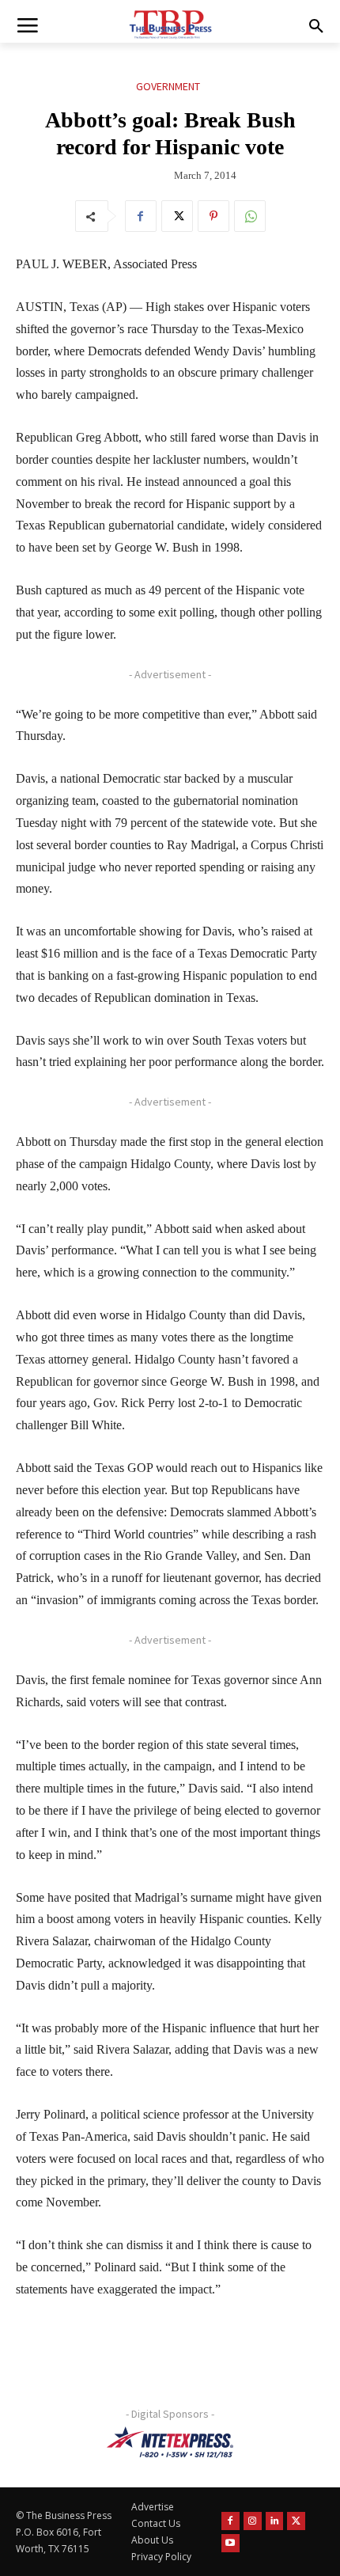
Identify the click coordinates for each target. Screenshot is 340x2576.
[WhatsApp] (250, 216)
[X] (177, 216)
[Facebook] (141, 216)
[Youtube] (230, 2543)
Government (168, 86)
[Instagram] (253, 2521)
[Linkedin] (275, 2521)
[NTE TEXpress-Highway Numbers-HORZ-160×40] (170, 2442)
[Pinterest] (213, 216)
